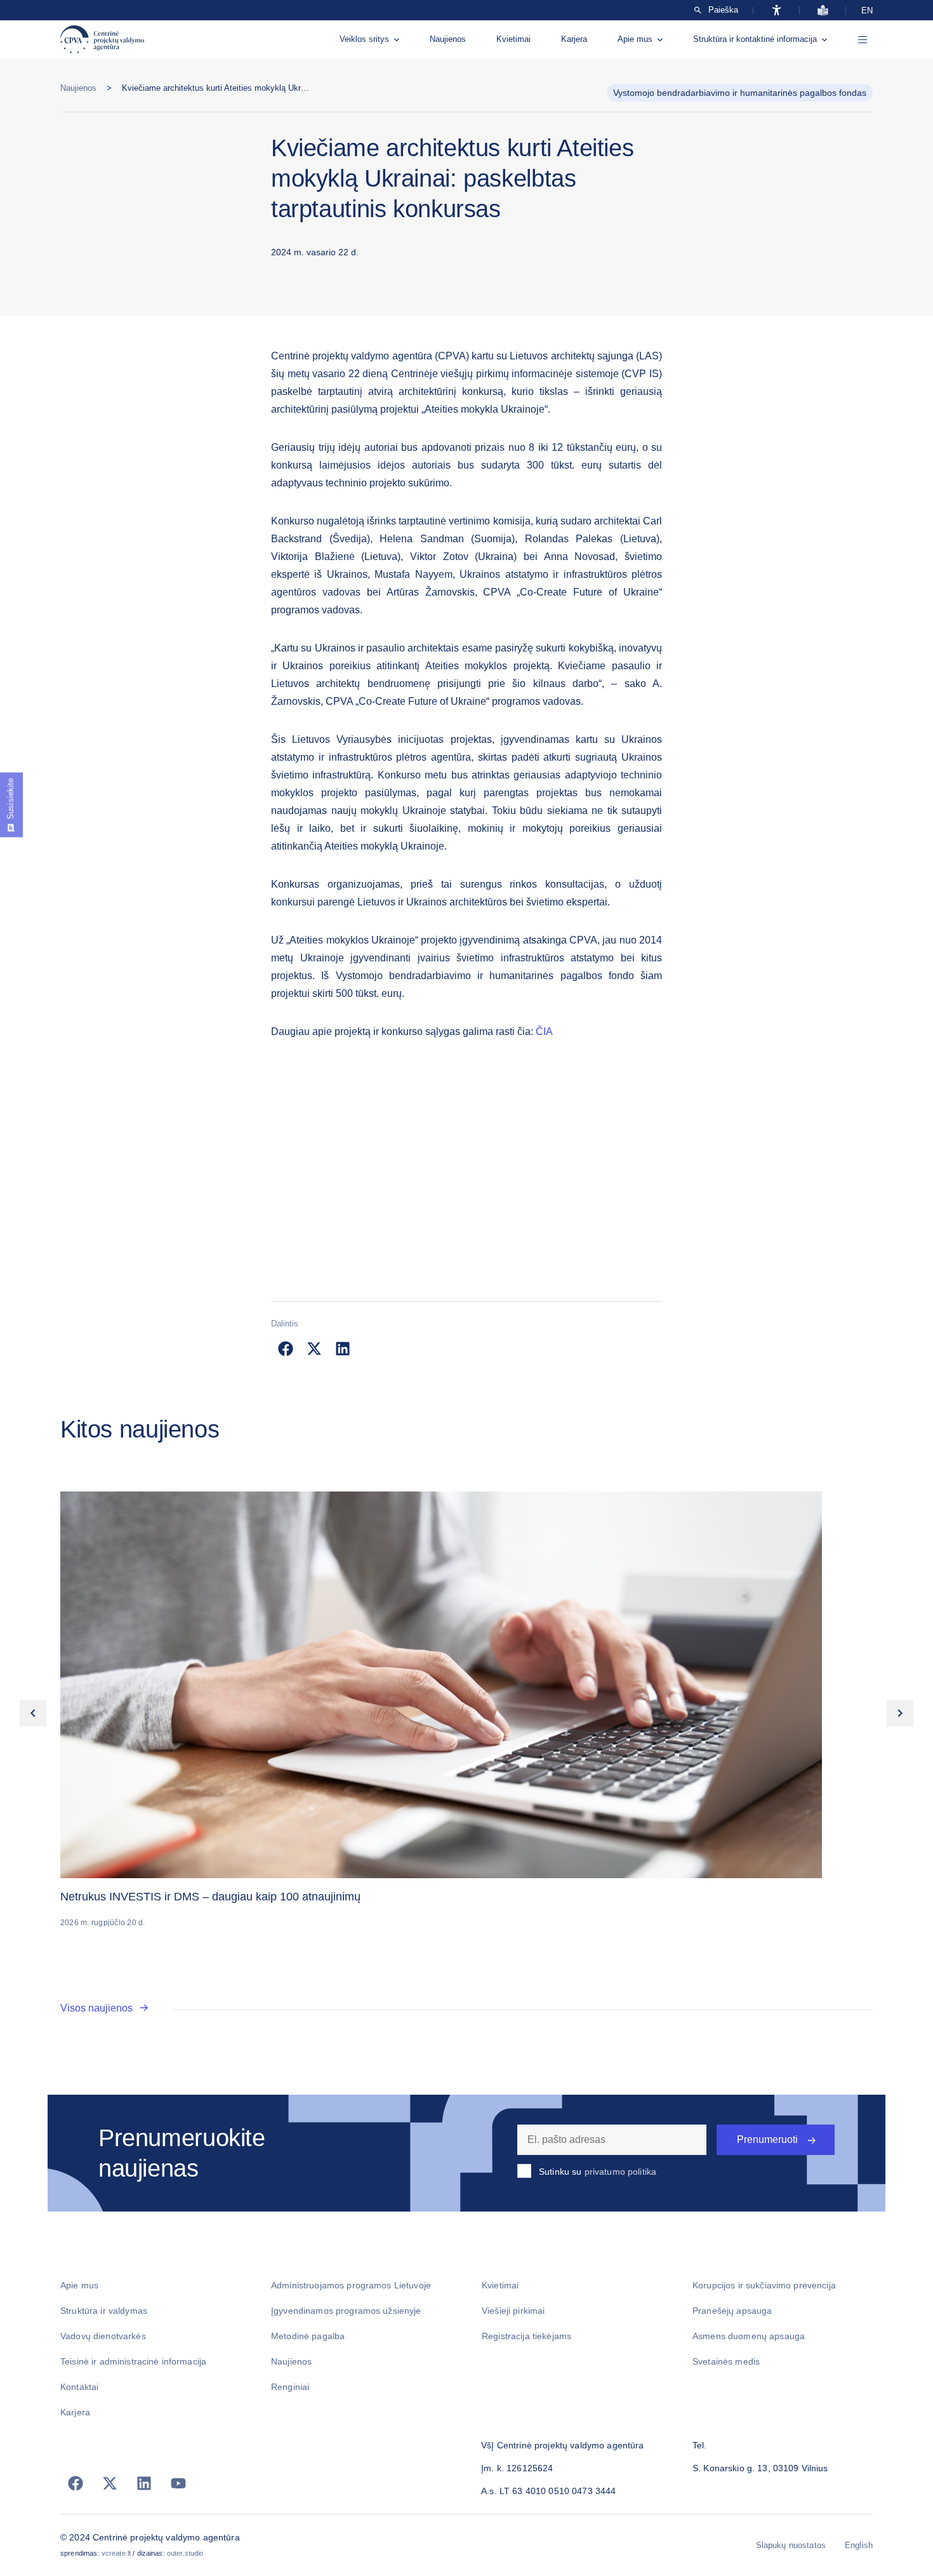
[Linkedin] (144, 2483)
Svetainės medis (726, 2361)
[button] (285, 1349)
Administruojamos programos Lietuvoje (351, 2285)
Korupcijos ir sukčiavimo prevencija (764, 2285)
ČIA (544, 1031)
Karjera (574, 39)
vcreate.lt (116, 2553)
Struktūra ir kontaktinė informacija (755, 39)
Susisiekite (10, 799)
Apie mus (635, 39)
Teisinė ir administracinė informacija (133, 2361)
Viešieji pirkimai (513, 2311)
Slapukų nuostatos (791, 2545)
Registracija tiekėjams (526, 2336)
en (867, 10)
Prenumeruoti (767, 2139)
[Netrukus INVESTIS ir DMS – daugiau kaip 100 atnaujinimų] (466, 1685)
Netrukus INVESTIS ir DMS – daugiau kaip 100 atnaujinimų (210, 1897)
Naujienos (448, 39)
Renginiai (290, 2387)
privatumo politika (621, 2172)
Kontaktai (79, 2387)
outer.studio (185, 2553)
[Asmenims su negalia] (777, 10)
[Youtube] (178, 2483)
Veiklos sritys (364, 39)
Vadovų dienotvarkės (103, 2336)
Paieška (723, 10)
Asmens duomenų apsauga (749, 2336)
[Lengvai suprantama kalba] (823, 10)
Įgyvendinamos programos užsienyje (346, 2311)
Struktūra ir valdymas (104, 2311)
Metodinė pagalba (308, 2336)
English (859, 2545)
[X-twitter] (110, 2483)
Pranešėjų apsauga (732, 2311)
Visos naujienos (96, 2008)
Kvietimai (513, 39)
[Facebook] (76, 2483)
